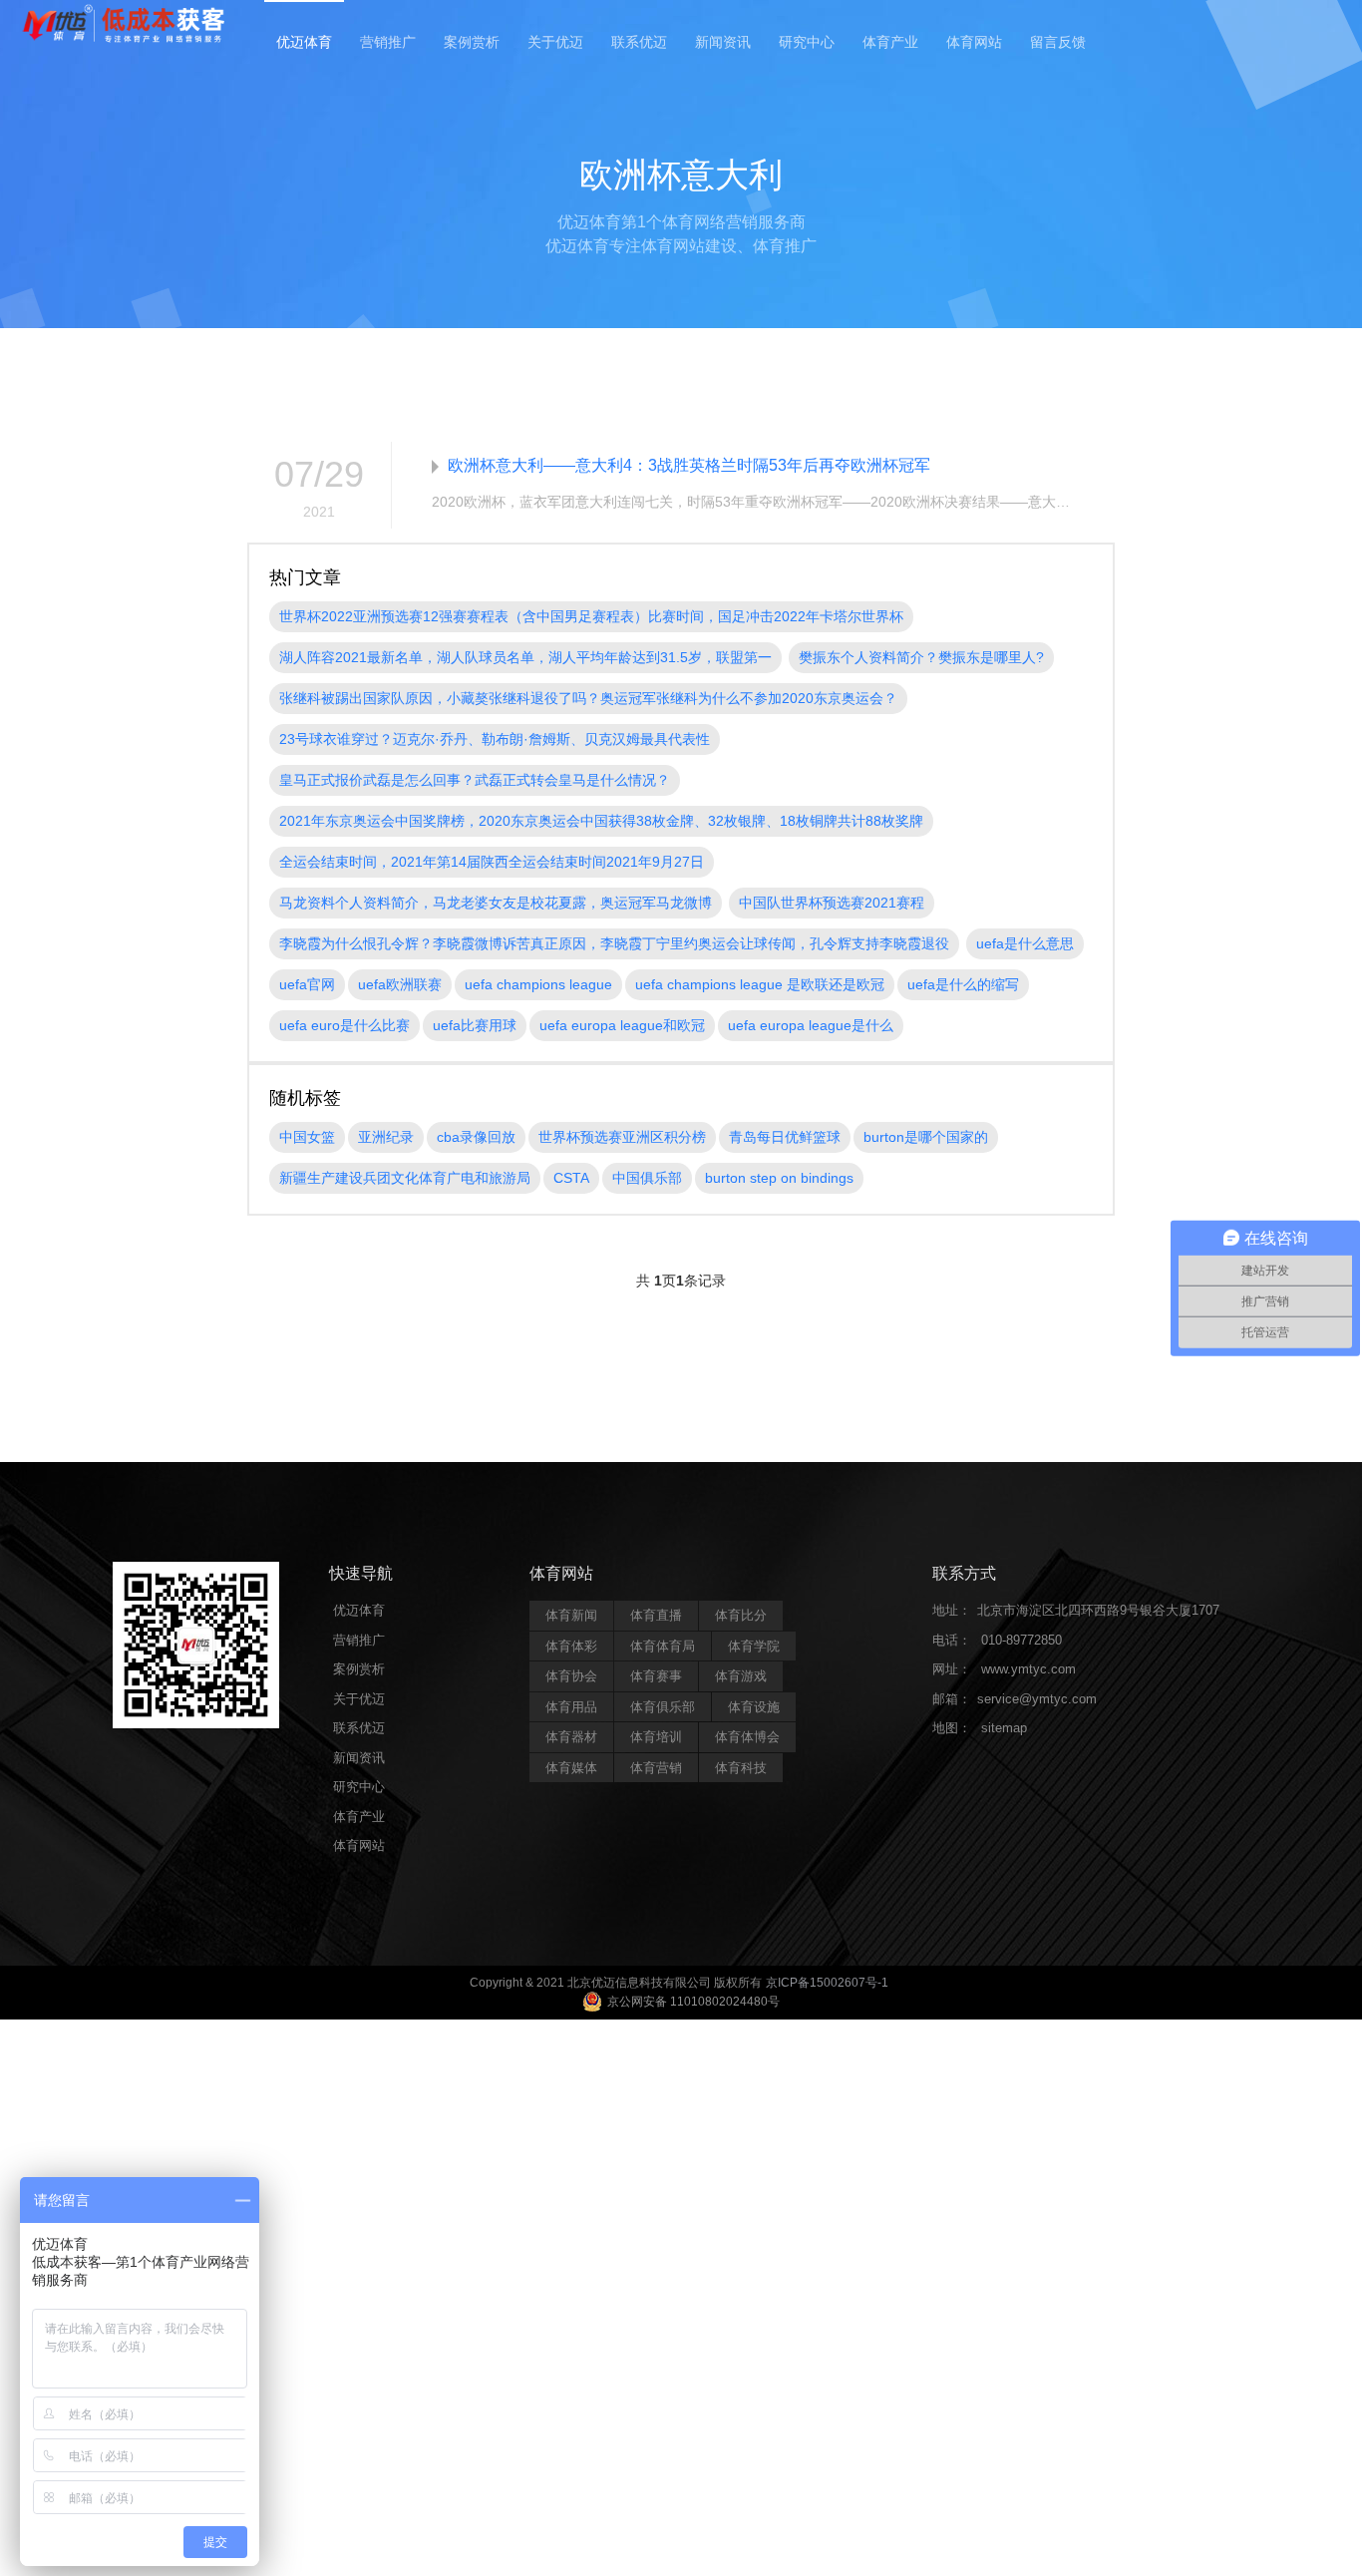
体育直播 (656, 1615)
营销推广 (388, 42)
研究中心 (807, 42)
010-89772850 (1021, 1640)
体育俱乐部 (663, 1707)
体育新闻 (571, 1615)
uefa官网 (307, 984)
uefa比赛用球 (475, 1025)
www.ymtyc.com (1028, 1669)
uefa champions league (538, 984)
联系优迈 (639, 42)
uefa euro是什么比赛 (344, 1025)
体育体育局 (663, 1646)
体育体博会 (747, 1737)
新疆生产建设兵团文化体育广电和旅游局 (405, 1178)
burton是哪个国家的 (926, 1137)
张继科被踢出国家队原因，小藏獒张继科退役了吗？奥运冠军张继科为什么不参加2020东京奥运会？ (588, 698)
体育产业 (890, 42)
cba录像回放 (476, 1137)
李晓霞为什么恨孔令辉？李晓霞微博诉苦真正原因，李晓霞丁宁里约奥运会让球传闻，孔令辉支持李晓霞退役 (614, 943)
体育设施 (754, 1707)
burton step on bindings (779, 1178)
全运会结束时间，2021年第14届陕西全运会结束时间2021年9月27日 (492, 862)
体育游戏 (741, 1676)
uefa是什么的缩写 (963, 984)
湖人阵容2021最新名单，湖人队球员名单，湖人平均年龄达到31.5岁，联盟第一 (525, 657)
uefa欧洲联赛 (400, 984)
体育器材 (571, 1737)
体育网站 (974, 42)
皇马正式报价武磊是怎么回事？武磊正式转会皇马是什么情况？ (475, 780)
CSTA (571, 1178)
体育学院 (754, 1646)
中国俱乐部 (647, 1178)
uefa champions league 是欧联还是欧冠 (760, 984)
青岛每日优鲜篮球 (785, 1137)
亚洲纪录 (386, 1137)
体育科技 (741, 1768)
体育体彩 (571, 1646)
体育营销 (656, 1768)
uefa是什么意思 (1025, 943)
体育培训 (656, 1737)
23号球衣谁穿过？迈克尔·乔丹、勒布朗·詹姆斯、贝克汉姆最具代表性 (495, 739)
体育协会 (571, 1676)
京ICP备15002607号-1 (827, 1983)
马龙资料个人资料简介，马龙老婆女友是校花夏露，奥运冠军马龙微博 (496, 903)
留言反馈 (1058, 42)
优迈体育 (304, 42)
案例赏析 (472, 42)
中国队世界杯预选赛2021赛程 (832, 903)
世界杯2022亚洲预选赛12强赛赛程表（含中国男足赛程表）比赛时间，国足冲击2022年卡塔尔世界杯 (591, 616)
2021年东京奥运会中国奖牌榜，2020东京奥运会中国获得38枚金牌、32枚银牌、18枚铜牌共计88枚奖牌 (601, 821)
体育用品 (571, 1707)
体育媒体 (571, 1768)
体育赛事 (656, 1676)
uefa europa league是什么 (811, 1025)
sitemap (1004, 1728)
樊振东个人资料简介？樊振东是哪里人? (921, 657)
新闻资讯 (723, 42)
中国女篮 (307, 1137)
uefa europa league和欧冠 (622, 1025)
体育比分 (741, 1615)
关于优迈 (555, 42)
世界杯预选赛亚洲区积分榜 (622, 1137)
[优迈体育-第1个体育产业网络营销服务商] (124, 25)
